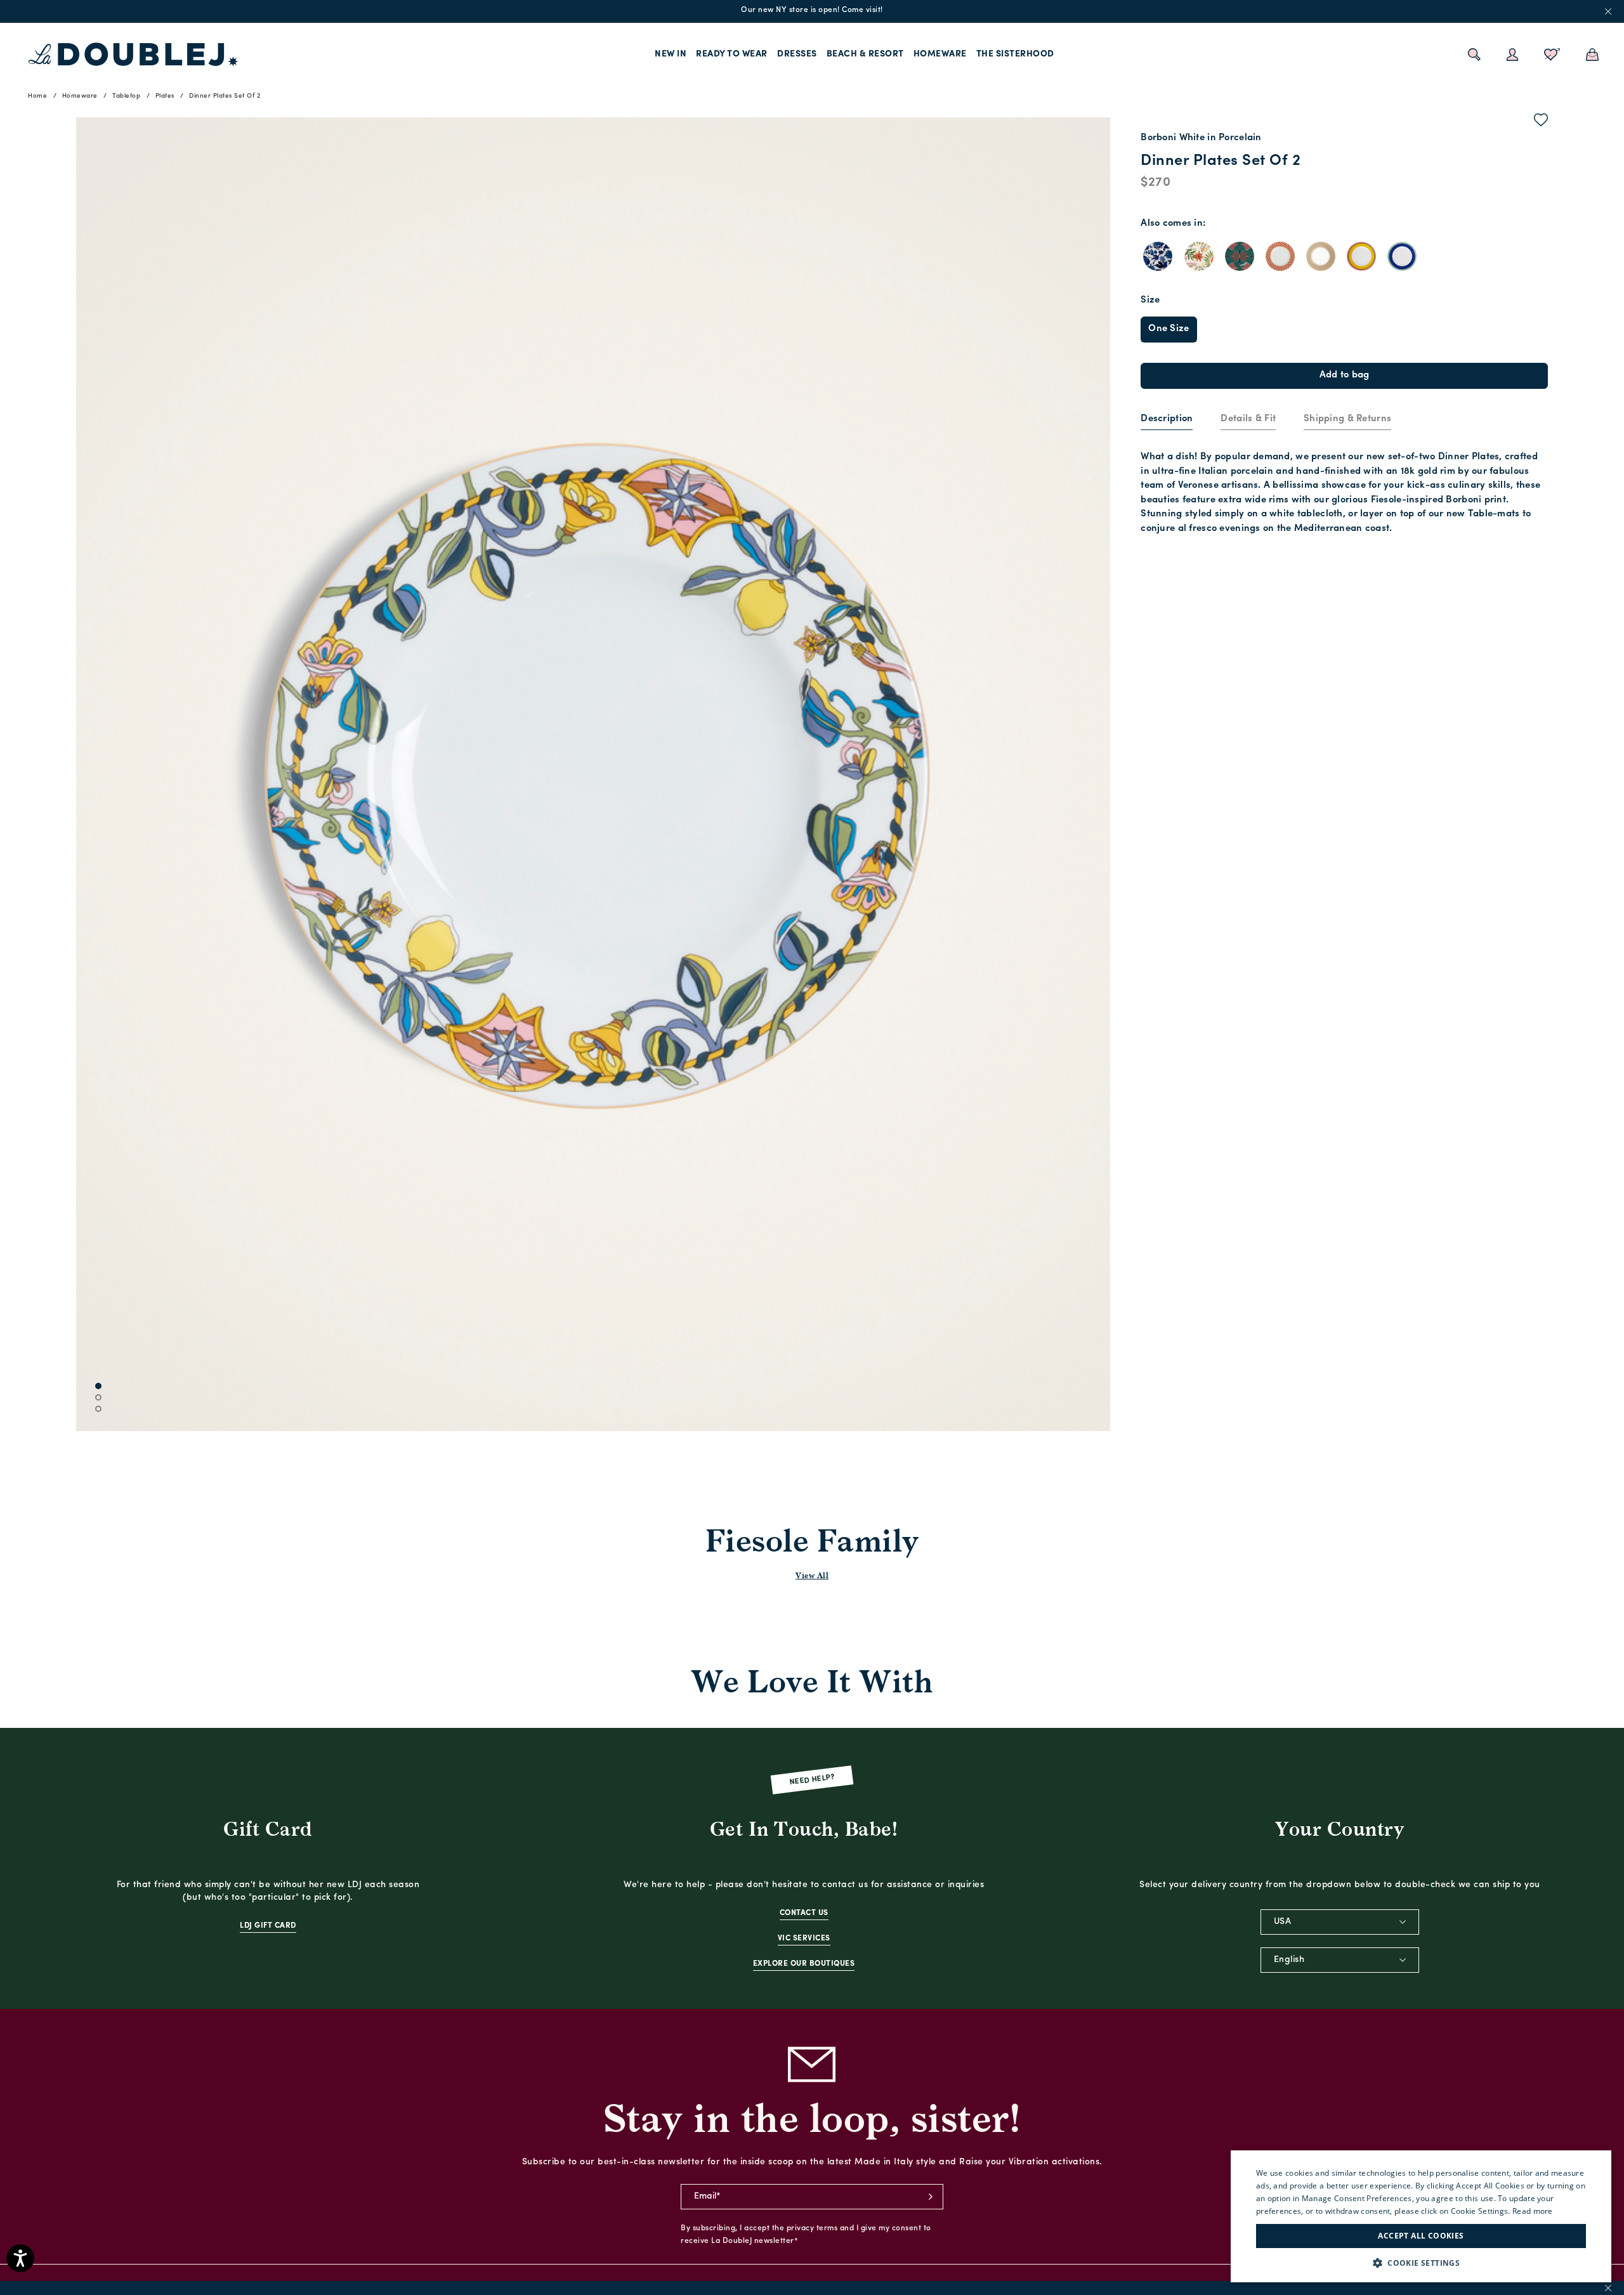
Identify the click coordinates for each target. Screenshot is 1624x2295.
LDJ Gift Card (268, 1926)
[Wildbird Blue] (1158, 256)
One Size (1169, 329)
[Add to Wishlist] (1541, 122)
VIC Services (804, 1939)
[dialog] (1421, 2216)
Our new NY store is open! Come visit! (812, 10)
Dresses (797, 54)
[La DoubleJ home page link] (133, 55)
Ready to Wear (732, 54)
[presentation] (1167, 420)
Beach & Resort (865, 54)
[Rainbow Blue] (1402, 256)
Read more (1533, 2211)
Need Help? (812, 1780)
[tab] (1167, 420)
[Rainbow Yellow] (1361, 256)
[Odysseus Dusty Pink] (1321, 256)
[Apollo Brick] (1280, 256)
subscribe (931, 2197)
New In (671, 54)
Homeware (940, 54)
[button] (1421, 2263)
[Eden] (1199, 256)
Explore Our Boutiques (804, 1964)
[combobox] (1340, 1922)
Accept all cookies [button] (1421, 2236)
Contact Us (804, 1913)
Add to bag (1345, 375)
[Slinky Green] (1240, 256)
